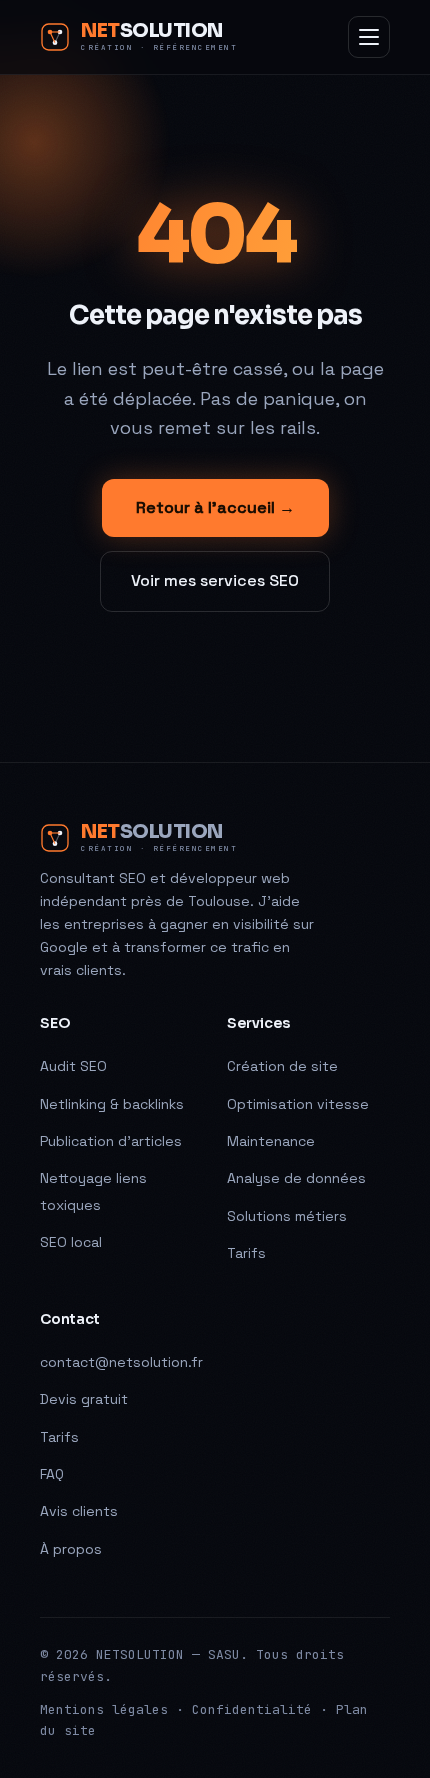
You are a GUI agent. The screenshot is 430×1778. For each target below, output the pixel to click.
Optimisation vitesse (298, 1104)
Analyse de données (296, 1178)
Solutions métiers (287, 1216)
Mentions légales (104, 1709)
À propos (71, 1549)
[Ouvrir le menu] (369, 37)
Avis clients (79, 1511)
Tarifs (246, 1253)
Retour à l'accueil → (215, 507)
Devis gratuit (84, 1399)
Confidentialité (252, 1709)
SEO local (71, 1242)
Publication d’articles (111, 1141)
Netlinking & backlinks (112, 1104)
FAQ (52, 1474)
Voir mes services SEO (215, 580)
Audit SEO (73, 1066)
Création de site (282, 1066)
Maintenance (271, 1141)
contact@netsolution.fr (121, 1362)
